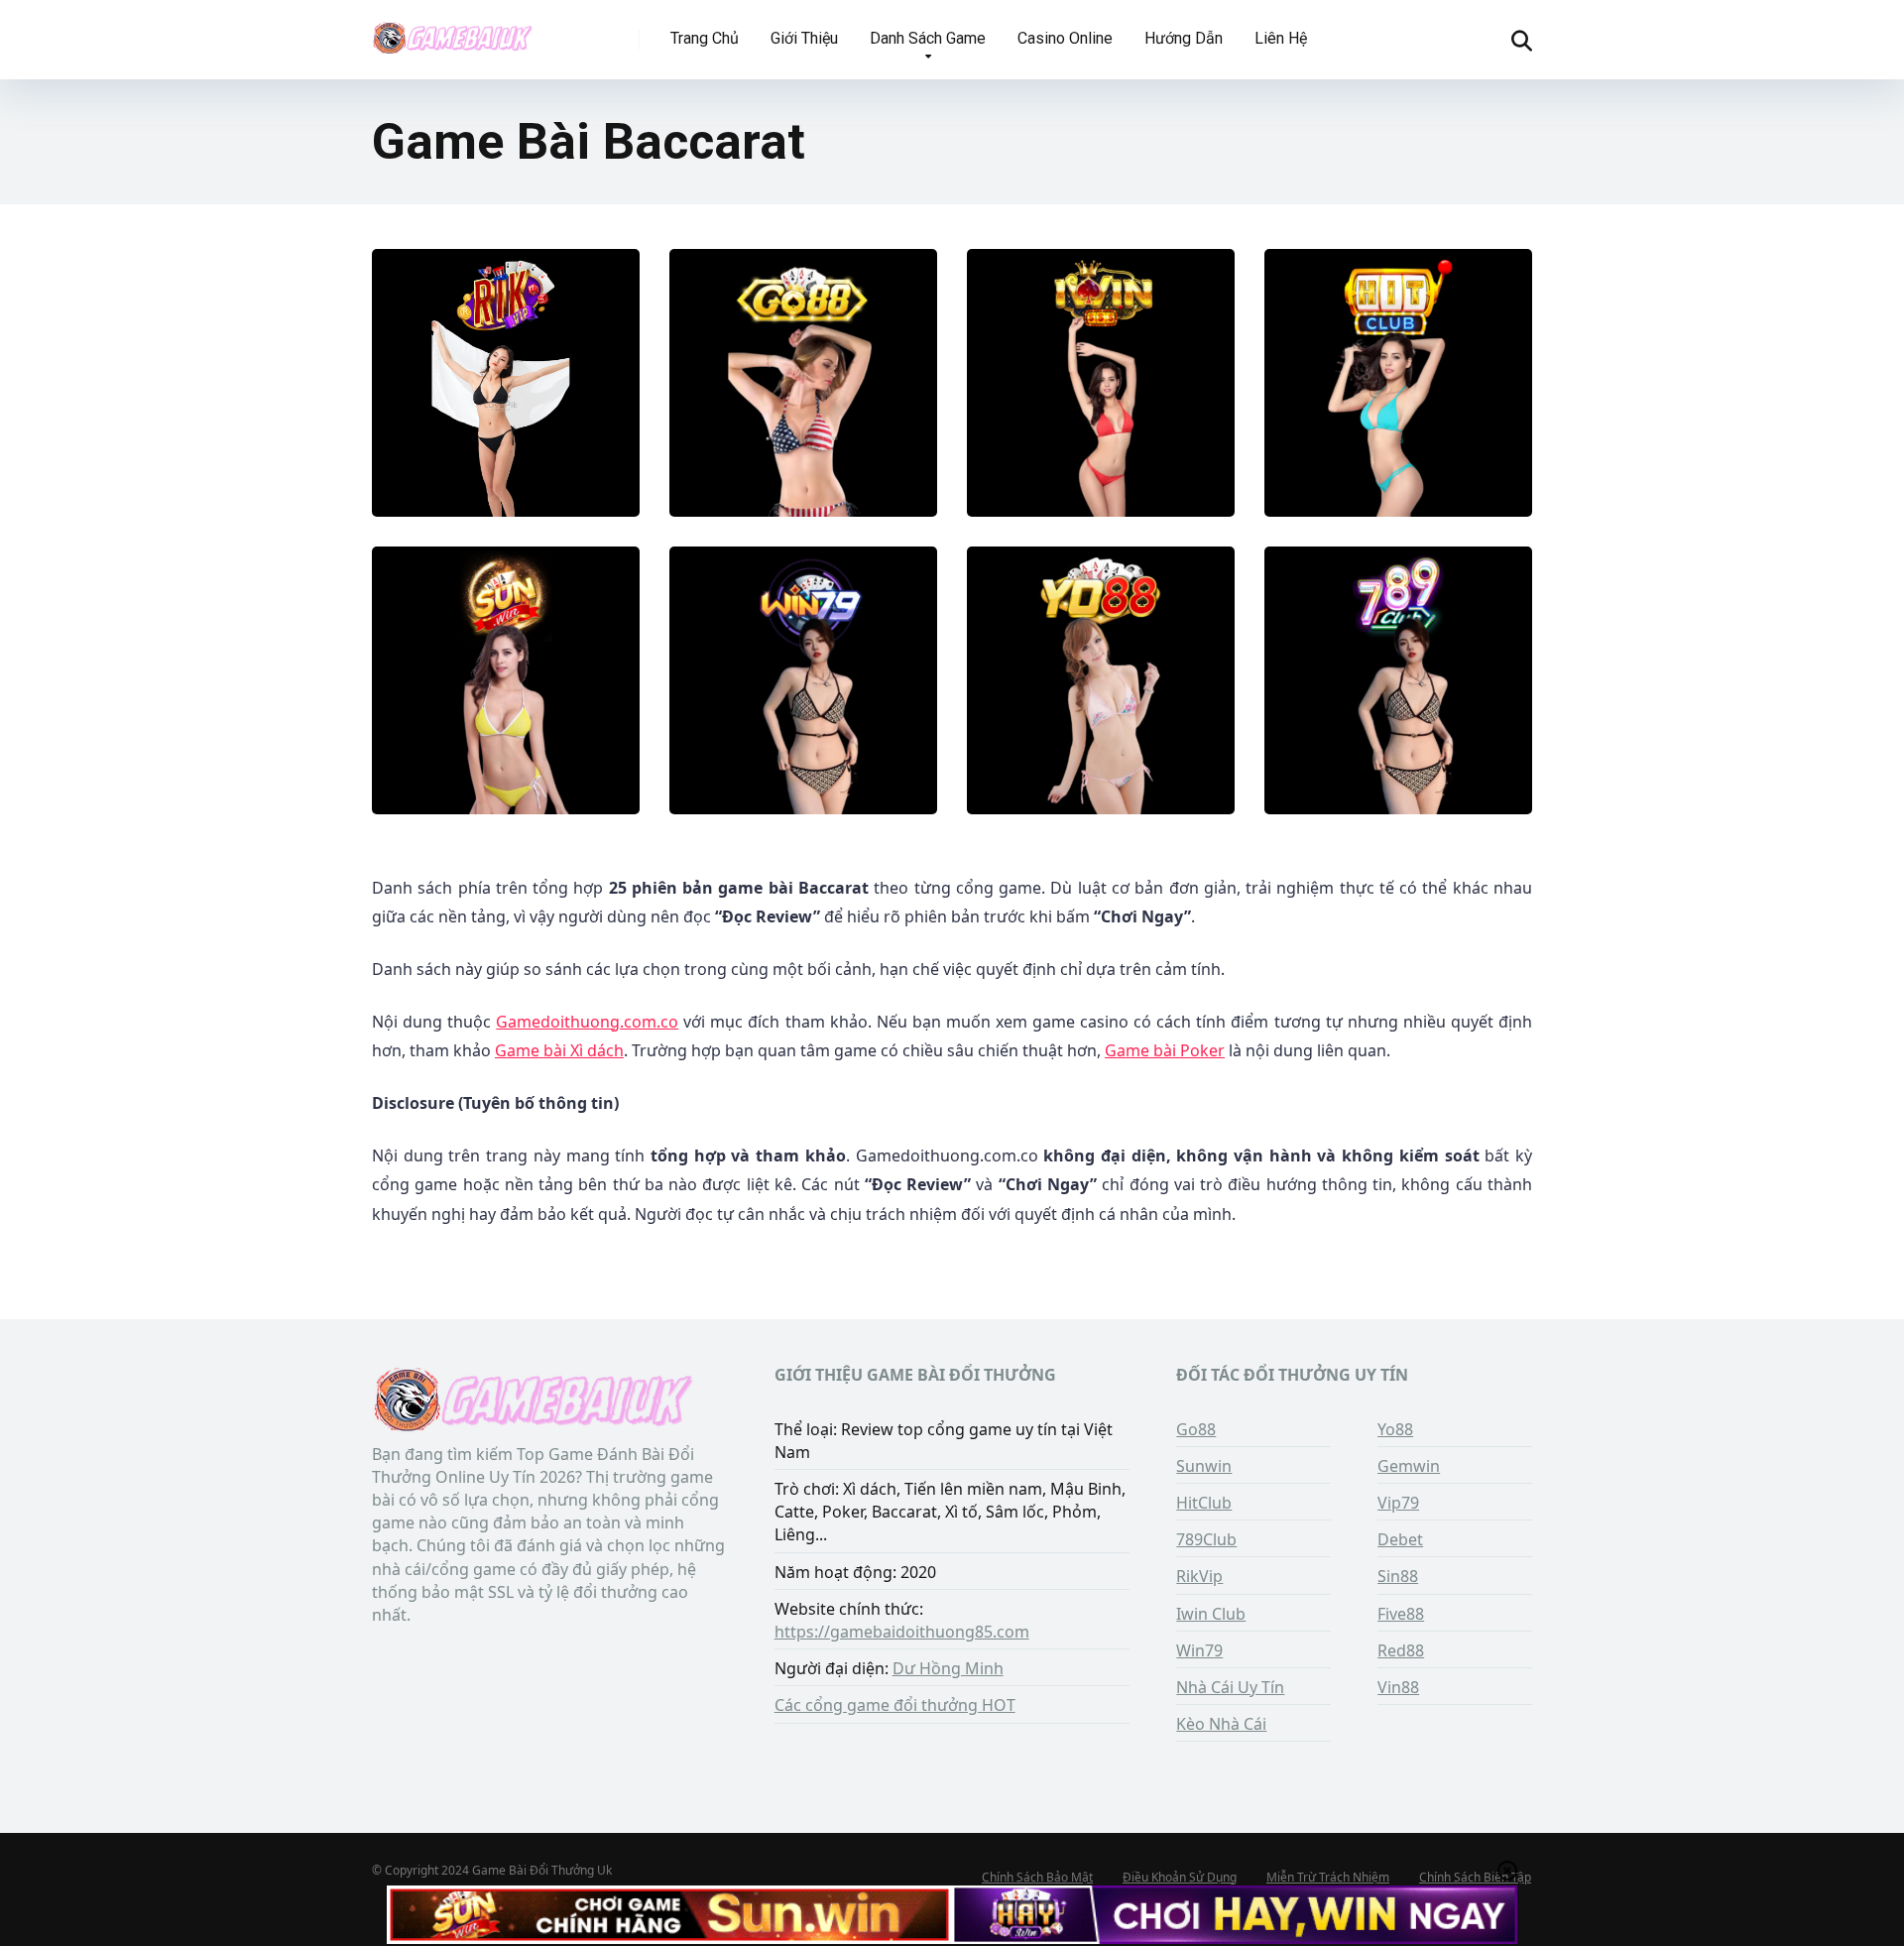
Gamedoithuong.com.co (587, 1022)
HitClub (1204, 1503)
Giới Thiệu (804, 38)
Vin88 (1398, 1687)
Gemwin (1409, 1466)
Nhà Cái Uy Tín (1230, 1687)
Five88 (1401, 1614)
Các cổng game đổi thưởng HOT (895, 1705)
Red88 (1401, 1650)
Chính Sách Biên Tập (1475, 1877)
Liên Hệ (1281, 38)
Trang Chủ (705, 38)
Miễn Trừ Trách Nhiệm (1328, 1877)
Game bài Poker (1165, 1050)
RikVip (1199, 1576)
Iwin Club (1211, 1614)
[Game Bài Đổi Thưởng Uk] (452, 32)
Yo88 (1395, 1429)
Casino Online (1065, 38)
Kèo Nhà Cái (1221, 1724)
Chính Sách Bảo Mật (1037, 1877)
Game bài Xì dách (559, 1050)
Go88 (1196, 1429)
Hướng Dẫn (1184, 38)
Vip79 (1398, 1503)
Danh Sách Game (928, 38)
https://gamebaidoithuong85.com (902, 1632)
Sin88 (1398, 1576)
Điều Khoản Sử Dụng (1180, 1877)
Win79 (1199, 1650)
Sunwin (1204, 1466)
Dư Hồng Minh (948, 1668)
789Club (1206, 1539)
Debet (1400, 1539)
